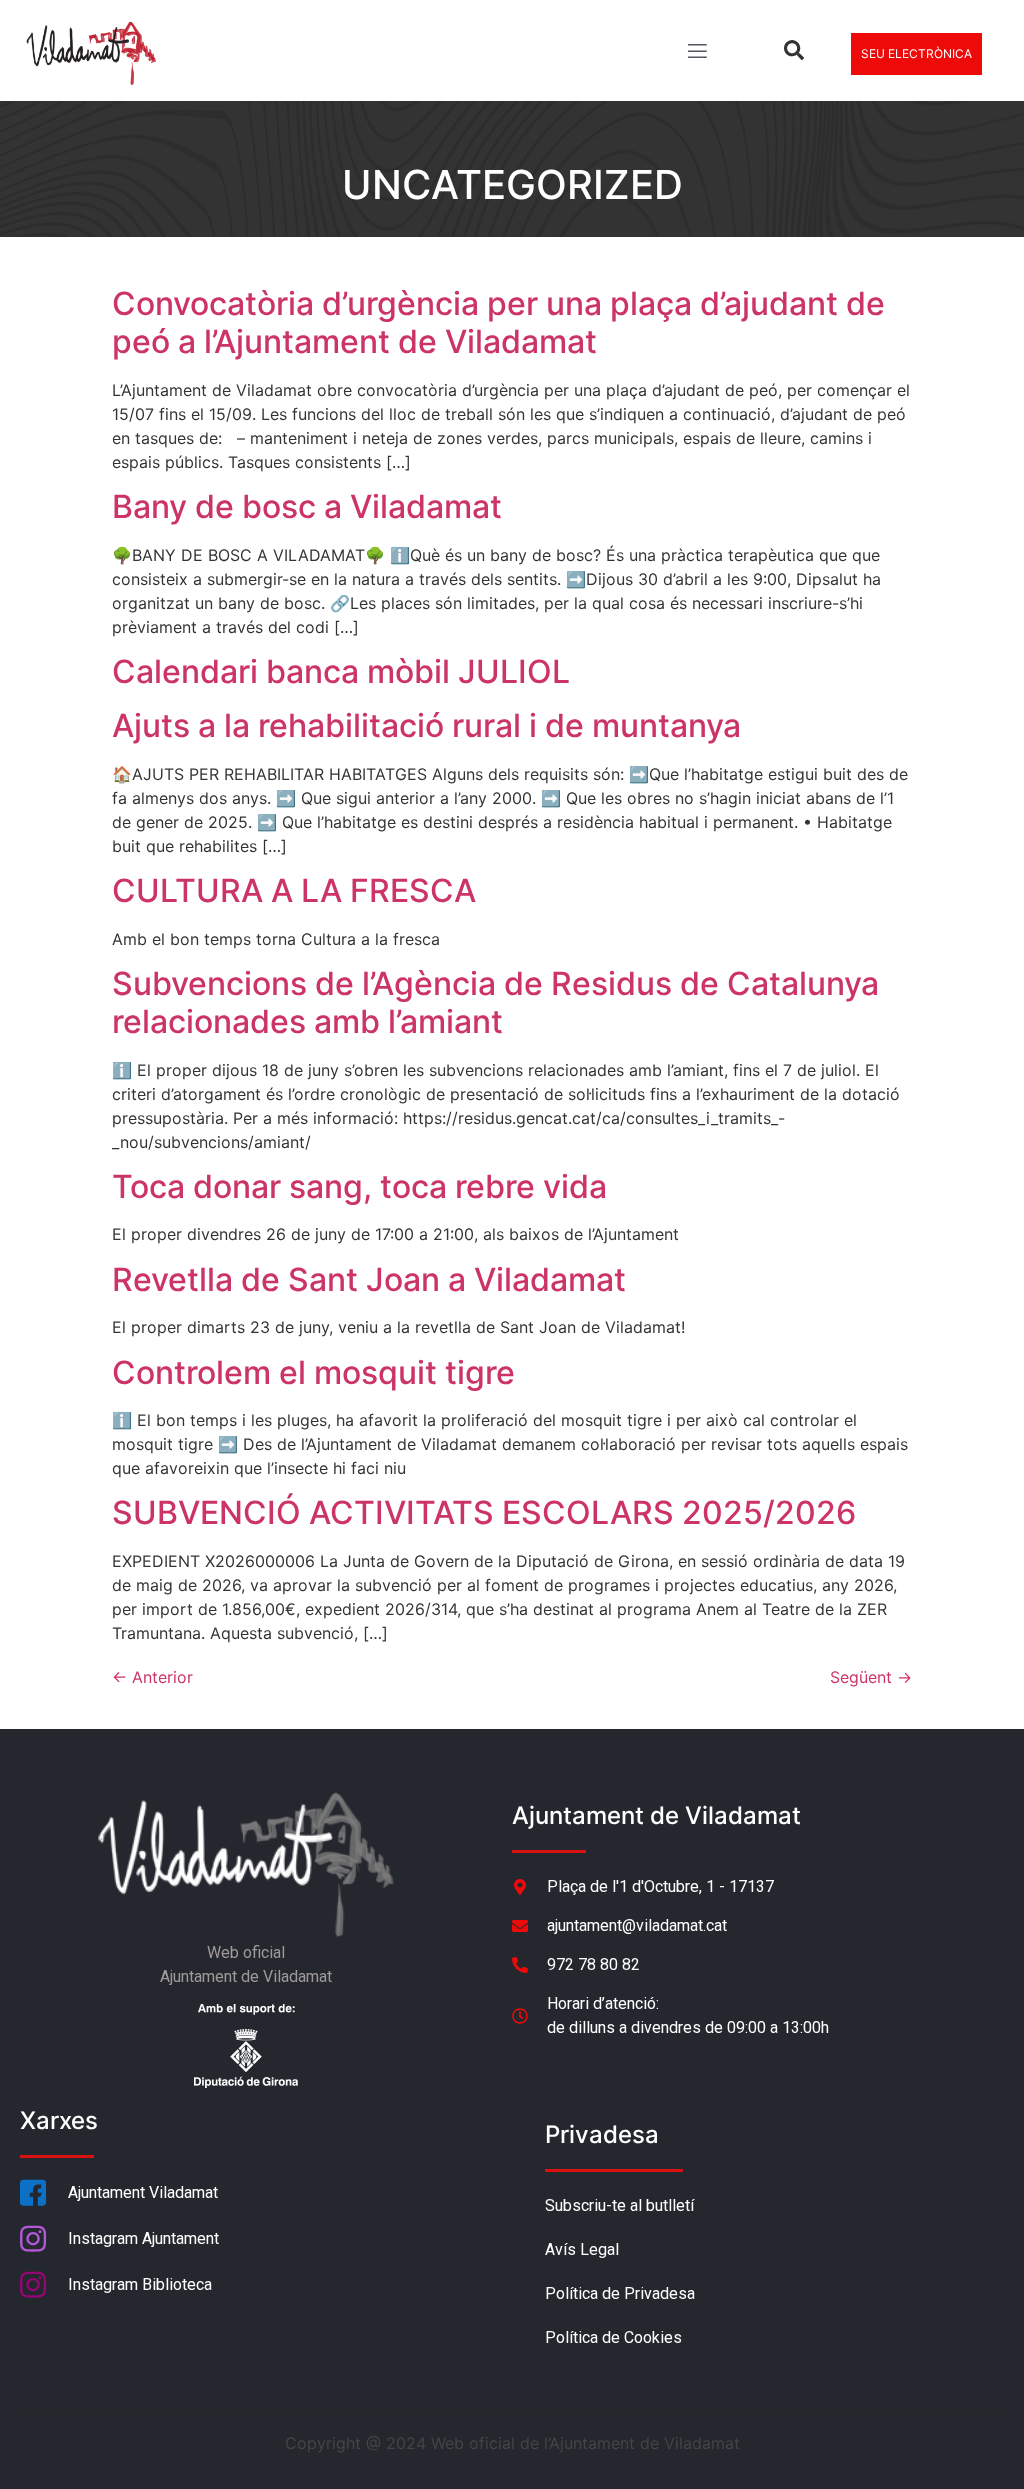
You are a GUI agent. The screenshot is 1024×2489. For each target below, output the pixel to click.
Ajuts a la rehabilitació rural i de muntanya (426, 725)
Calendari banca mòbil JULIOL (341, 671)
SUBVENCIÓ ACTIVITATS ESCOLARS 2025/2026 (484, 1512)
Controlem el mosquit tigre (313, 1372)
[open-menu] (696, 53)
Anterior (152, 1677)
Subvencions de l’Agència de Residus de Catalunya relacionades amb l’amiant (495, 1002)
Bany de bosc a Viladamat (307, 506)
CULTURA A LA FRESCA (294, 890)
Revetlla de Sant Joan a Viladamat (369, 1279)
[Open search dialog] (794, 54)
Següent (871, 1677)
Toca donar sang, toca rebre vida (359, 1186)
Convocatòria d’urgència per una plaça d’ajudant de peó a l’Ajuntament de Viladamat (498, 322)
